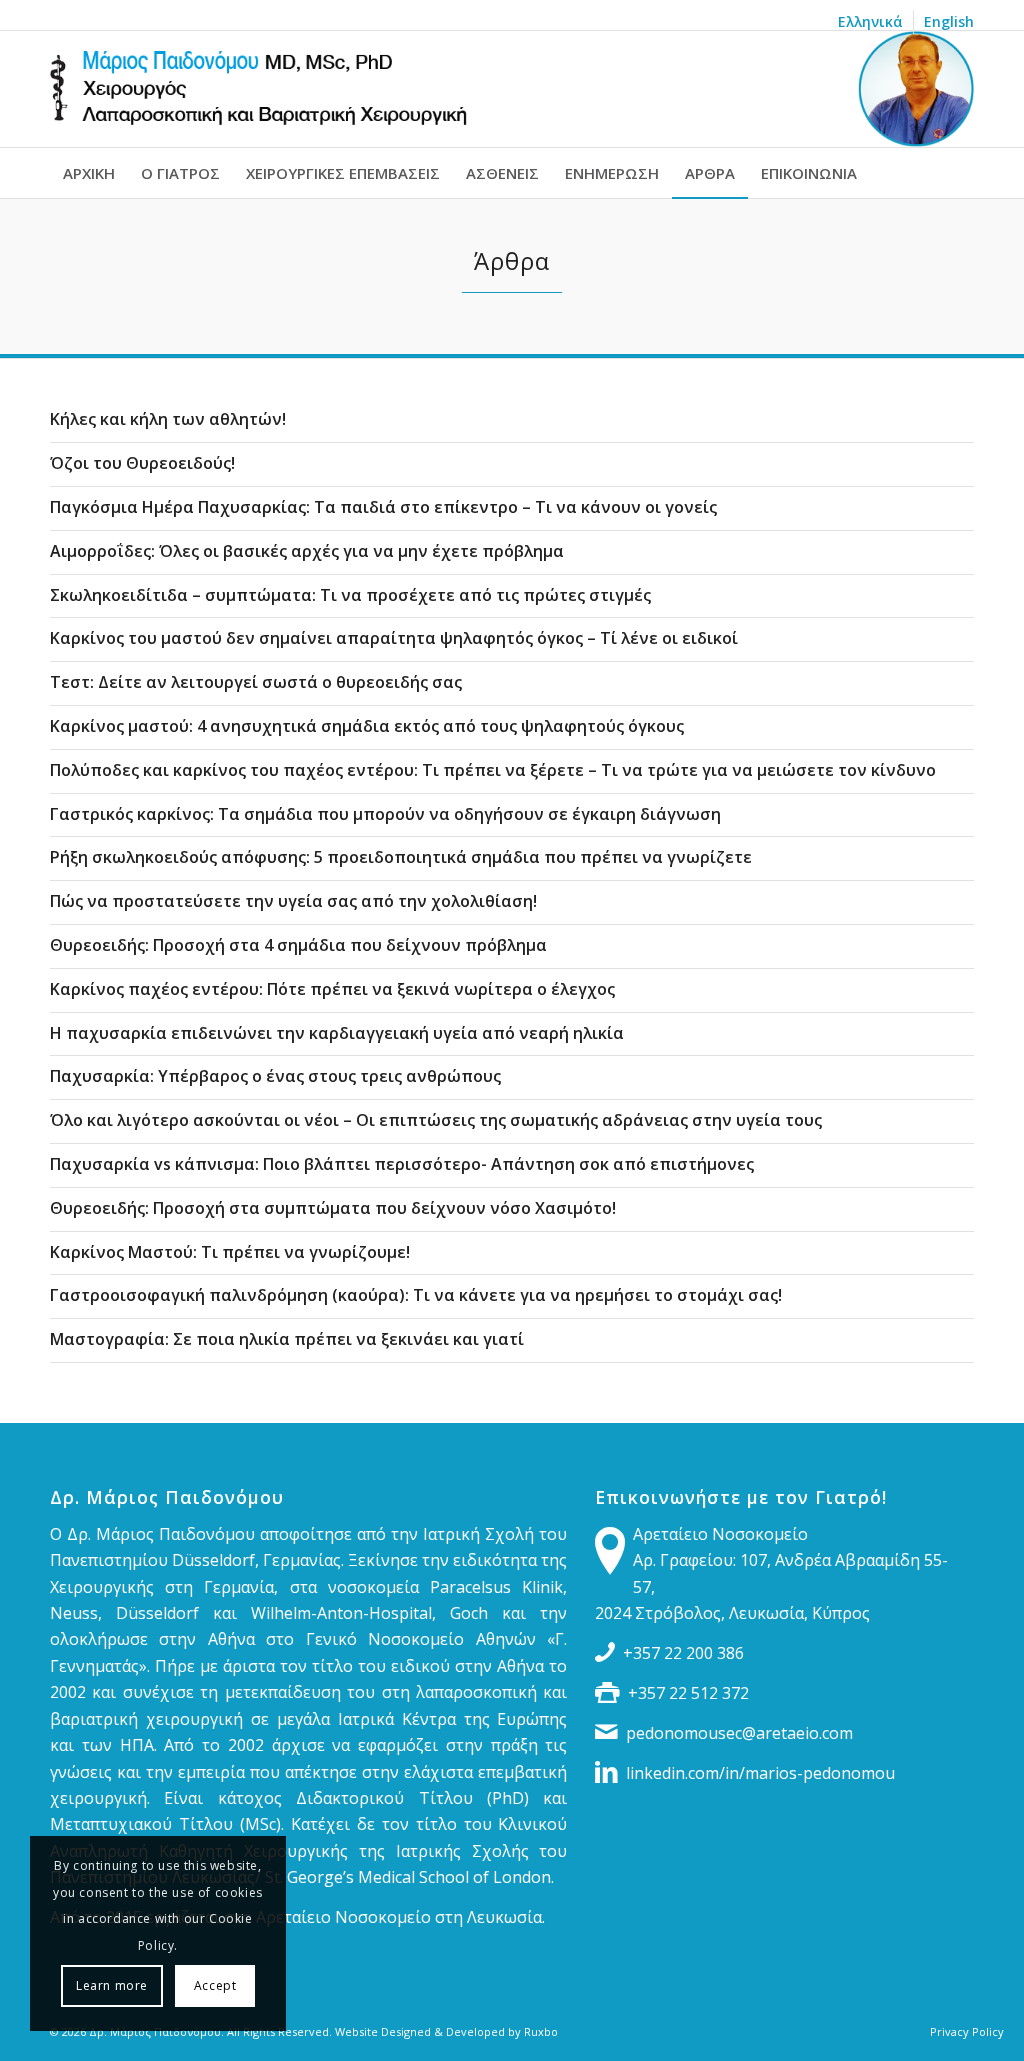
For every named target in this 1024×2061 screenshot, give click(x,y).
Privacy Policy (967, 2031)
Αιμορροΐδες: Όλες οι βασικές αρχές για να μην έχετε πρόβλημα (307, 551)
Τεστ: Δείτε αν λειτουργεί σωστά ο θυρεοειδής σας (256, 682)
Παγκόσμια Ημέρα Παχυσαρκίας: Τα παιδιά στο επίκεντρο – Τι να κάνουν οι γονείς (383, 507)
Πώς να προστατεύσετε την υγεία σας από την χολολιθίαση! (293, 901)
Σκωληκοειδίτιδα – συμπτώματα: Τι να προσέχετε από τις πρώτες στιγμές (350, 595)
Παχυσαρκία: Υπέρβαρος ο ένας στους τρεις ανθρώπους (275, 1076)
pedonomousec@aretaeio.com (739, 1733)
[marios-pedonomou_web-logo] (512, 89)
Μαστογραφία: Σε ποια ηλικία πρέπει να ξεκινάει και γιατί (287, 1339)
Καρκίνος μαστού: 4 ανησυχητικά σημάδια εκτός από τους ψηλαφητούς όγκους (367, 726)
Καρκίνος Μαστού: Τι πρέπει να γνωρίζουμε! (230, 1252)
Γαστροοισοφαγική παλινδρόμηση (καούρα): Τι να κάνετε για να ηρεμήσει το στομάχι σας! (416, 1295)
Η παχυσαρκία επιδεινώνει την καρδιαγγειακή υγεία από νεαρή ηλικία (337, 1033)
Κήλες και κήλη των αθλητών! (168, 419)
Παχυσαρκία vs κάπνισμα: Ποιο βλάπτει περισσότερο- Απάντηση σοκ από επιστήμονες (402, 1164)
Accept (215, 1985)
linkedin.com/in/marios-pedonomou (760, 1773)
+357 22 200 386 (683, 1653)
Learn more (112, 1985)
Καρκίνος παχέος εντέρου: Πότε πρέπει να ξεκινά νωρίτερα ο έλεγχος (332, 989)
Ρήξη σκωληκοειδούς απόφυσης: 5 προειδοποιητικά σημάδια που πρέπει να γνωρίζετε (401, 857)
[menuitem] (871, 22)
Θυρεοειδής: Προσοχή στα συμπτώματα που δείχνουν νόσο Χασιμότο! (333, 1208)
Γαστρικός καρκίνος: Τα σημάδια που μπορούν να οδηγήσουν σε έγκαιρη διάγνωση (385, 814)
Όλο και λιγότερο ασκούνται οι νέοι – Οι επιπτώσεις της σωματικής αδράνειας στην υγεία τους (436, 1120)
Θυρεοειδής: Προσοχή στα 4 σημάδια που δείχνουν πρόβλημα (298, 945)
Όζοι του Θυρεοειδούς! (142, 463)
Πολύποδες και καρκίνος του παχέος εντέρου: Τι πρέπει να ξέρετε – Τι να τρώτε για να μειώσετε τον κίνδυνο (493, 770)
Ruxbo (541, 2031)
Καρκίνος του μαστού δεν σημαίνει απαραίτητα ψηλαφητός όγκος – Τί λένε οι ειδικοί (394, 638)
